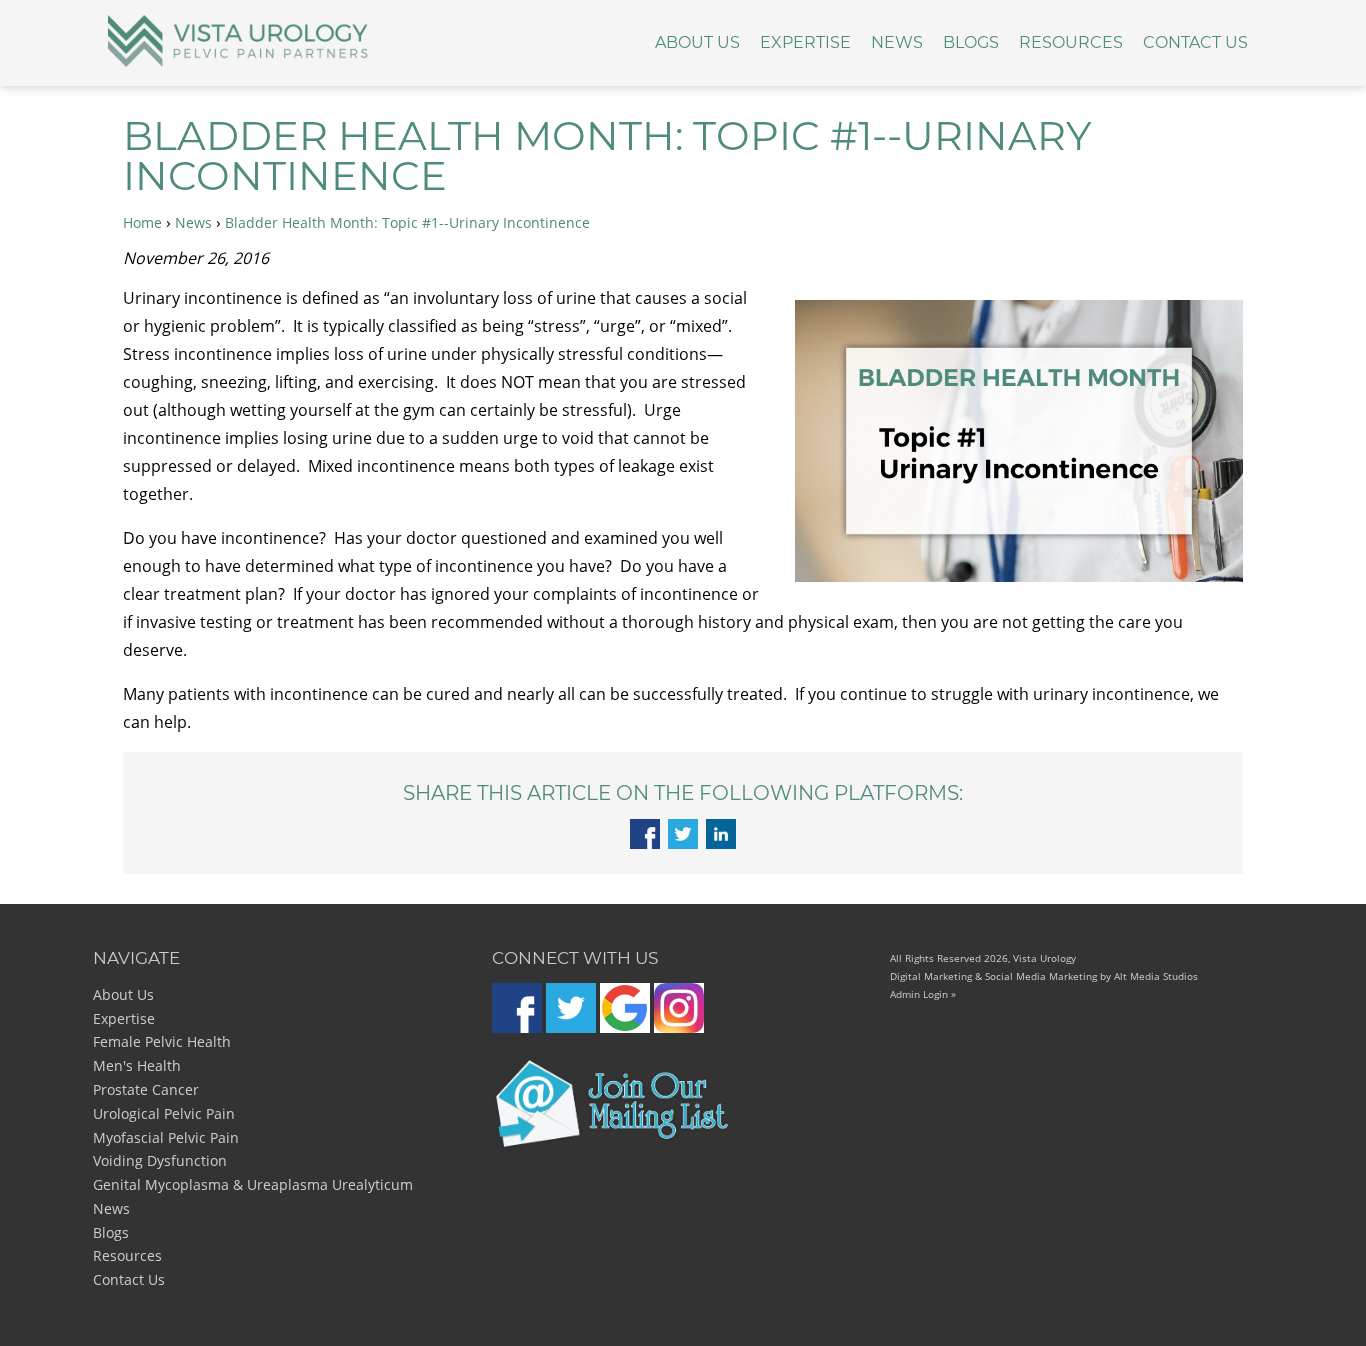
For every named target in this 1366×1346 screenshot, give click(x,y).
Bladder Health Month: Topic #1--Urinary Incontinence (407, 222)
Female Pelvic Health (162, 1041)
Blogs (971, 42)
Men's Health (137, 1065)
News (897, 42)
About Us (697, 42)
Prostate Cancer (146, 1089)
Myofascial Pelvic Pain (166, 1137)
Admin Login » (923, 994)
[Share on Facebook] (645, 843)
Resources (1071, 42)
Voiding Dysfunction (160, 1160)
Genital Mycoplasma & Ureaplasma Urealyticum (253, 1184)
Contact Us (1195, 42)
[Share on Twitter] (683, 843)
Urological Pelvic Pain (164, 1113)
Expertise (805, 42)
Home (142, 222)
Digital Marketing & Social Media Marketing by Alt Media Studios (1044, 976)
